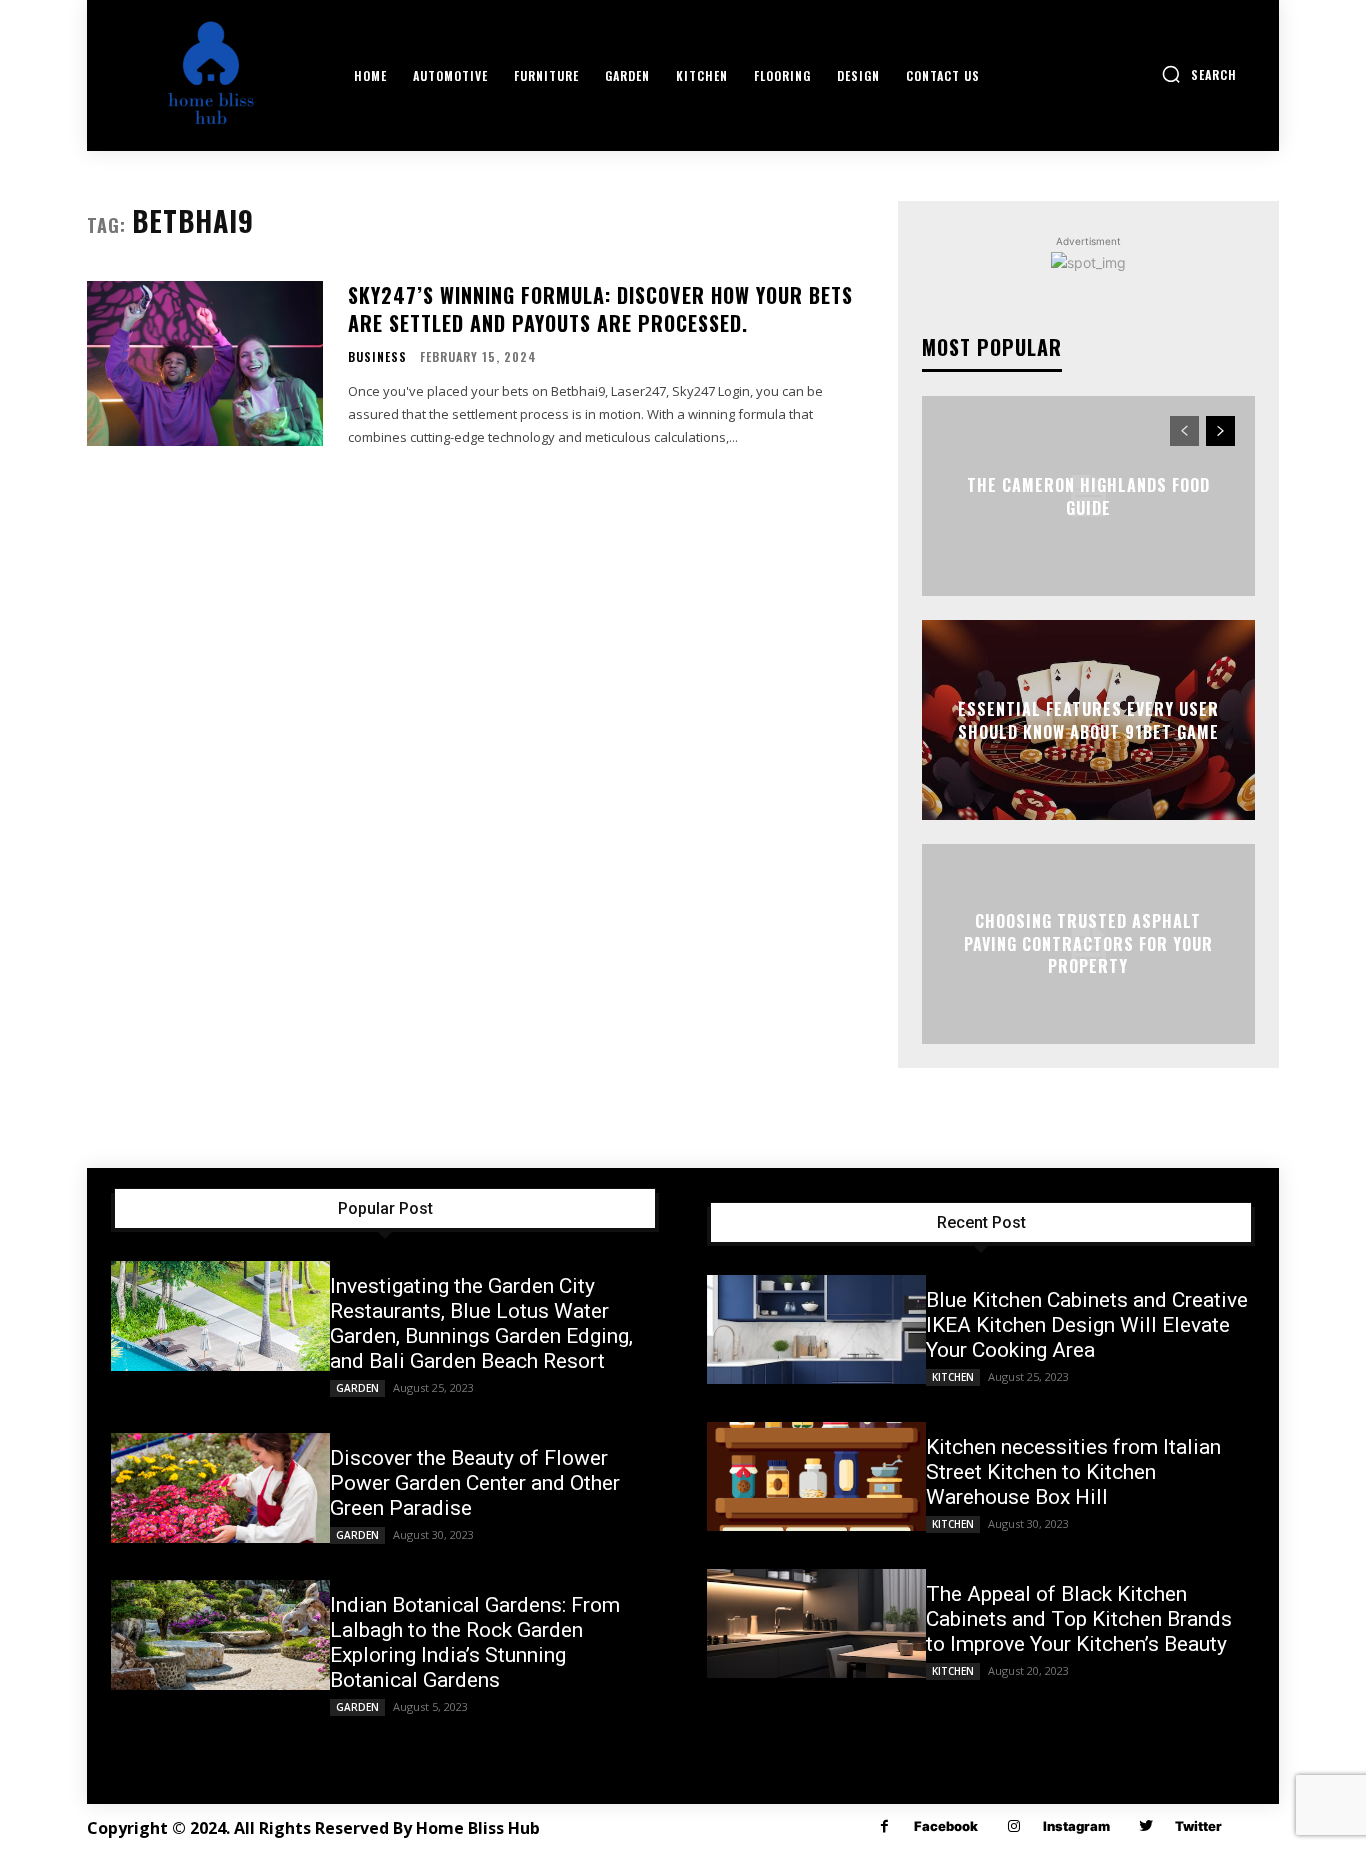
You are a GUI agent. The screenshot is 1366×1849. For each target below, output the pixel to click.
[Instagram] (1013, 1826)
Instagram (1076, 1826)
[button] (1199, 74)
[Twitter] (1145, 1826)
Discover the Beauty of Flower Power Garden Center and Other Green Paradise (475, 1483)
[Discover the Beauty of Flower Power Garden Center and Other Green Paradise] (220, 1488)
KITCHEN (953, 1377)
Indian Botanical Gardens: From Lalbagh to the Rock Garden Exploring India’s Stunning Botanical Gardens (475, 1642)
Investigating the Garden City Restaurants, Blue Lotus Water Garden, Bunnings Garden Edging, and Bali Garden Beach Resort (481, 1323)
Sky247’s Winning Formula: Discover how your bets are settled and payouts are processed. (600, 309)
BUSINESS (377, 357)
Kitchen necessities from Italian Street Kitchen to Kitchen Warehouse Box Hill (1073, 1472)
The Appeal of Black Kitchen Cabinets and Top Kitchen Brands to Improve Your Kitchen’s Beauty (1079, 1619)
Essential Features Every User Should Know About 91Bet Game (1088, 720)
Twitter (1198, 1826)
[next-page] (1220, 431)
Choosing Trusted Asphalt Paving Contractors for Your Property (1088, 944)
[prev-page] (1184, 431)
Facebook (946, 1826)
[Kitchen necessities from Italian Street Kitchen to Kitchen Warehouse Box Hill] (816, 1477)
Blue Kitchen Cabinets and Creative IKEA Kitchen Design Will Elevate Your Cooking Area (1087, 1325)
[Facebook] (884, 1826)
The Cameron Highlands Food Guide (1088, 496)
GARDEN (357, 1388)
